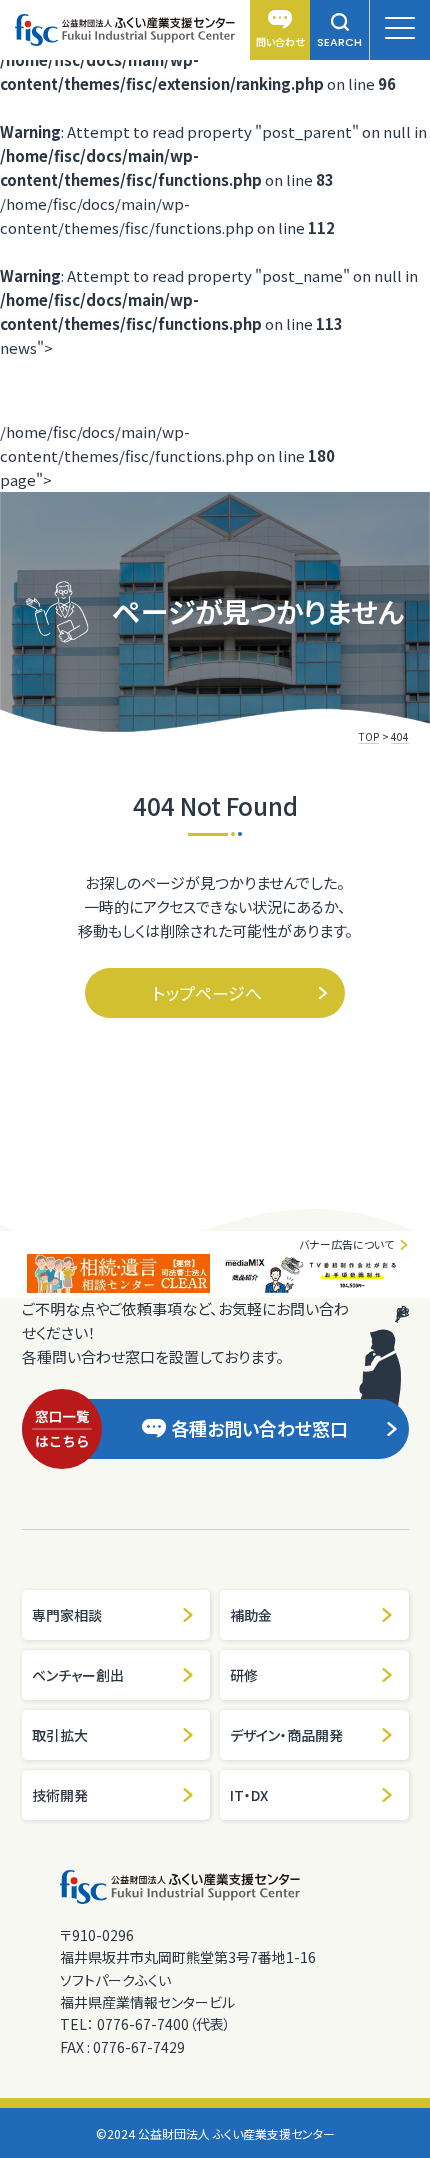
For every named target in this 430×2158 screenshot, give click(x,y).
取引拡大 (60, 1735)
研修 (244, 1675)
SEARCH (339, 42)
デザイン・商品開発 (286, 1735)
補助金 (251, 1615)
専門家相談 (67, 1615)
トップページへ (207, 992)
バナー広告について (346, 1244)
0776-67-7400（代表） (164, 2024)
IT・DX (249, 1795)
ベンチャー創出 (78, 1675)
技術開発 (60, 1795)
